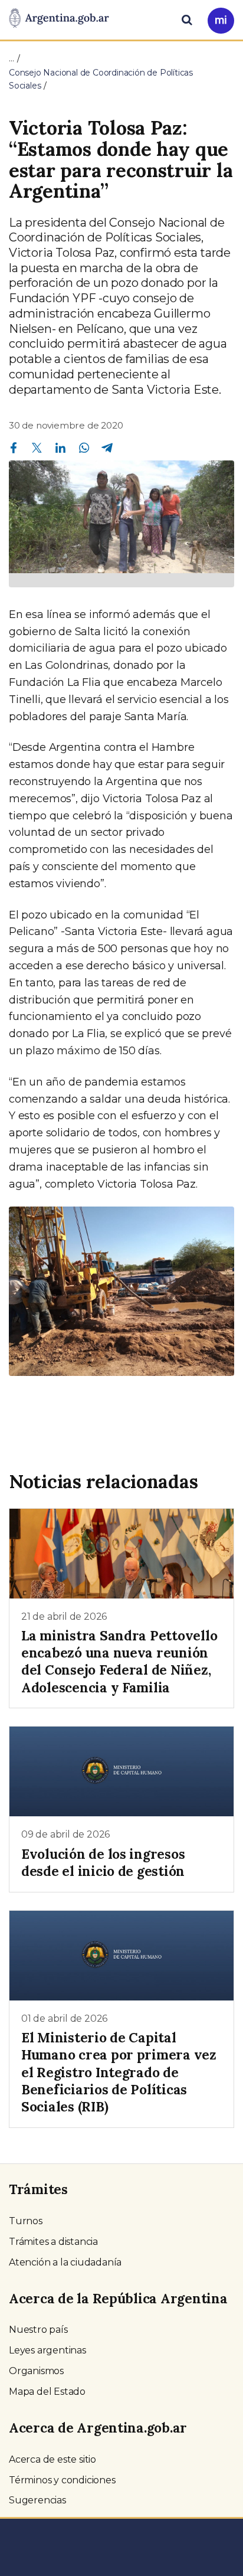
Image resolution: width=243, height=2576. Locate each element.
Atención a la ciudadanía (65, 2262)
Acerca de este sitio (52, 2459)
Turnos (26, 2221)
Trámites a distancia (53, 2242)
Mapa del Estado (47, 2392)
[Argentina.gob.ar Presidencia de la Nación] (59, 19)
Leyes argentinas (47, 2350)
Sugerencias (37, 2500)
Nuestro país (38, 2330)
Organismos (36, 2371)
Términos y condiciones (62, 2480)
